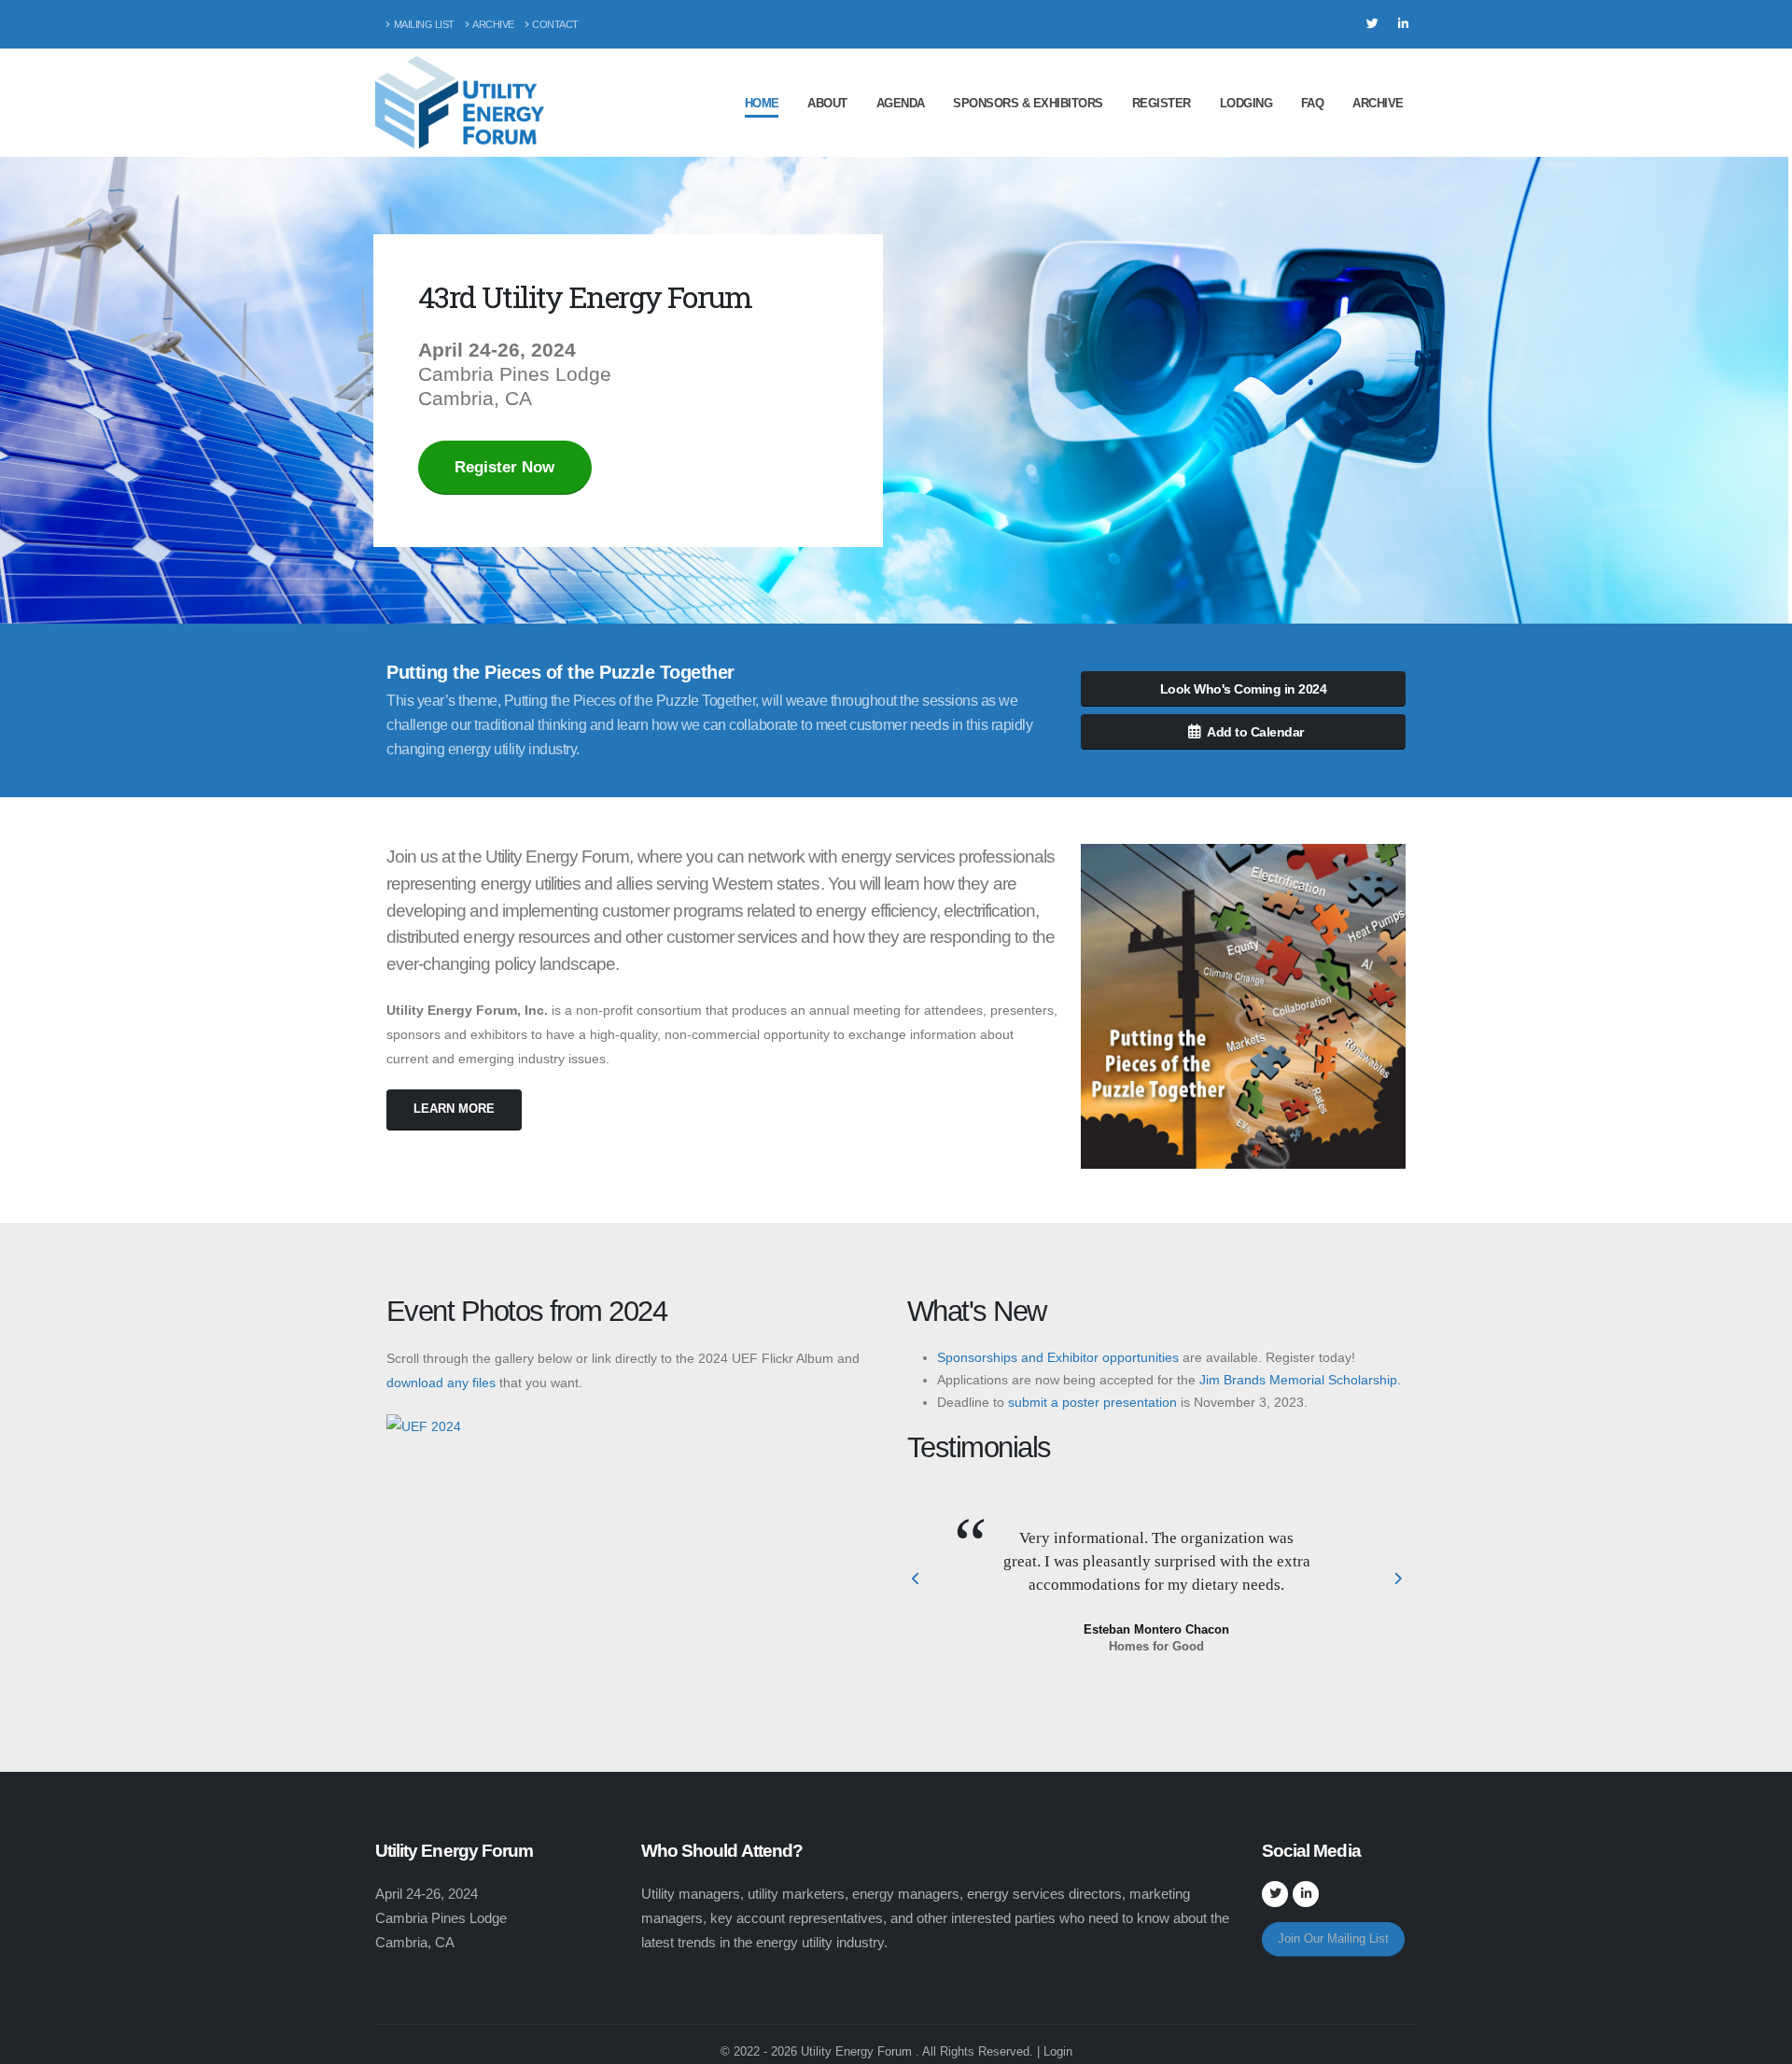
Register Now (504, 467)
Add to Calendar (1255, 732)
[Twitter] (1372, 24)
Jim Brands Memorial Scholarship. (1300, 1380)
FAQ (1313, 103)
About (827, 103)
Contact (555, 24)
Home (762, 103)
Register (1162, 103)
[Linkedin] (1403, 24)
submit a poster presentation (1092, 1402)
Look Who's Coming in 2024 (1244, 689)
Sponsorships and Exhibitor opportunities (1058, 1357)
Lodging (1246, 103)
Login (1058, 2051)
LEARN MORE (454, 1109)
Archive (493, 24)
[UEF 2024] (424, 1425)
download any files (441, 1383)
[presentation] (917, 1580)
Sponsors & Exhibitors (1028, 103)
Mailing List (424, 24)
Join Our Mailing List (1333, 1938)
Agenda (901, 103)
